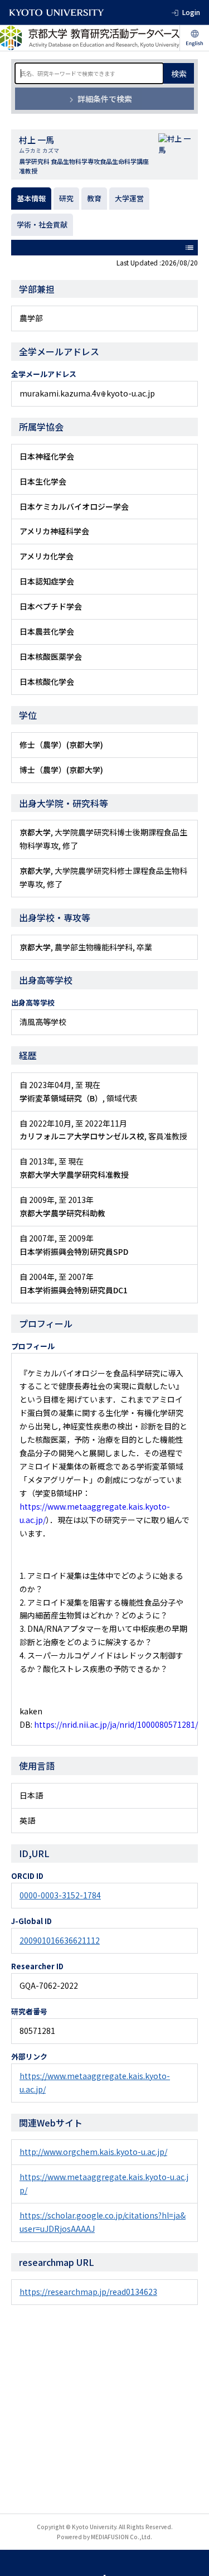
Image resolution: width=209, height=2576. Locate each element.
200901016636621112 (60, 1940)
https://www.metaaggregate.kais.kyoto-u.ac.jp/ (95, 2082)
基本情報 (31, 198)
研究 (66, 198)
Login (191, 12)
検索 (179, 74)
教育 (94, 198)
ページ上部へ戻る (190, 2557)
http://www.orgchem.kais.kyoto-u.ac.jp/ (93, 2152)
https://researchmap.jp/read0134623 (88, 2292)
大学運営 (129, 198)
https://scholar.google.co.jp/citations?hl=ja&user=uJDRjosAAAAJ (103, 2222)
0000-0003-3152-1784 (60, 1895)
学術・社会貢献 (42, 224)
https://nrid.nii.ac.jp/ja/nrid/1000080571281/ (116, 1724)
